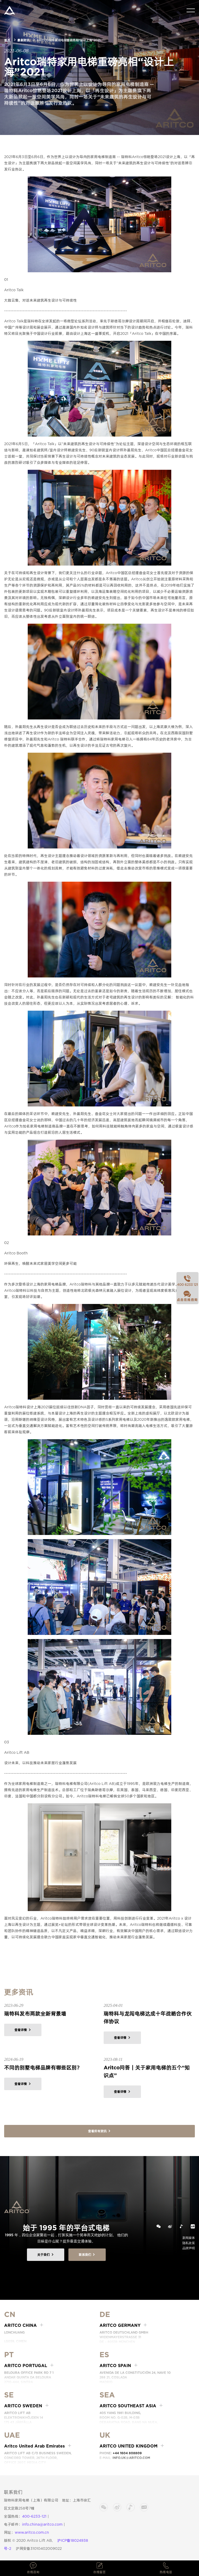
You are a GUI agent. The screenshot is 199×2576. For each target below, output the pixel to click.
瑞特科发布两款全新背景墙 (35, 2014)
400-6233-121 (34, 2516)
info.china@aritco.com (42, 2524)
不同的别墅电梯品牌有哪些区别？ (43, 2068)
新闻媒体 (189, 2238)
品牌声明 (189, 2248)
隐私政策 (189, 2243)
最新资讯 (23, 40)
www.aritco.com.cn (32, 2532)
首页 (7, 40)
